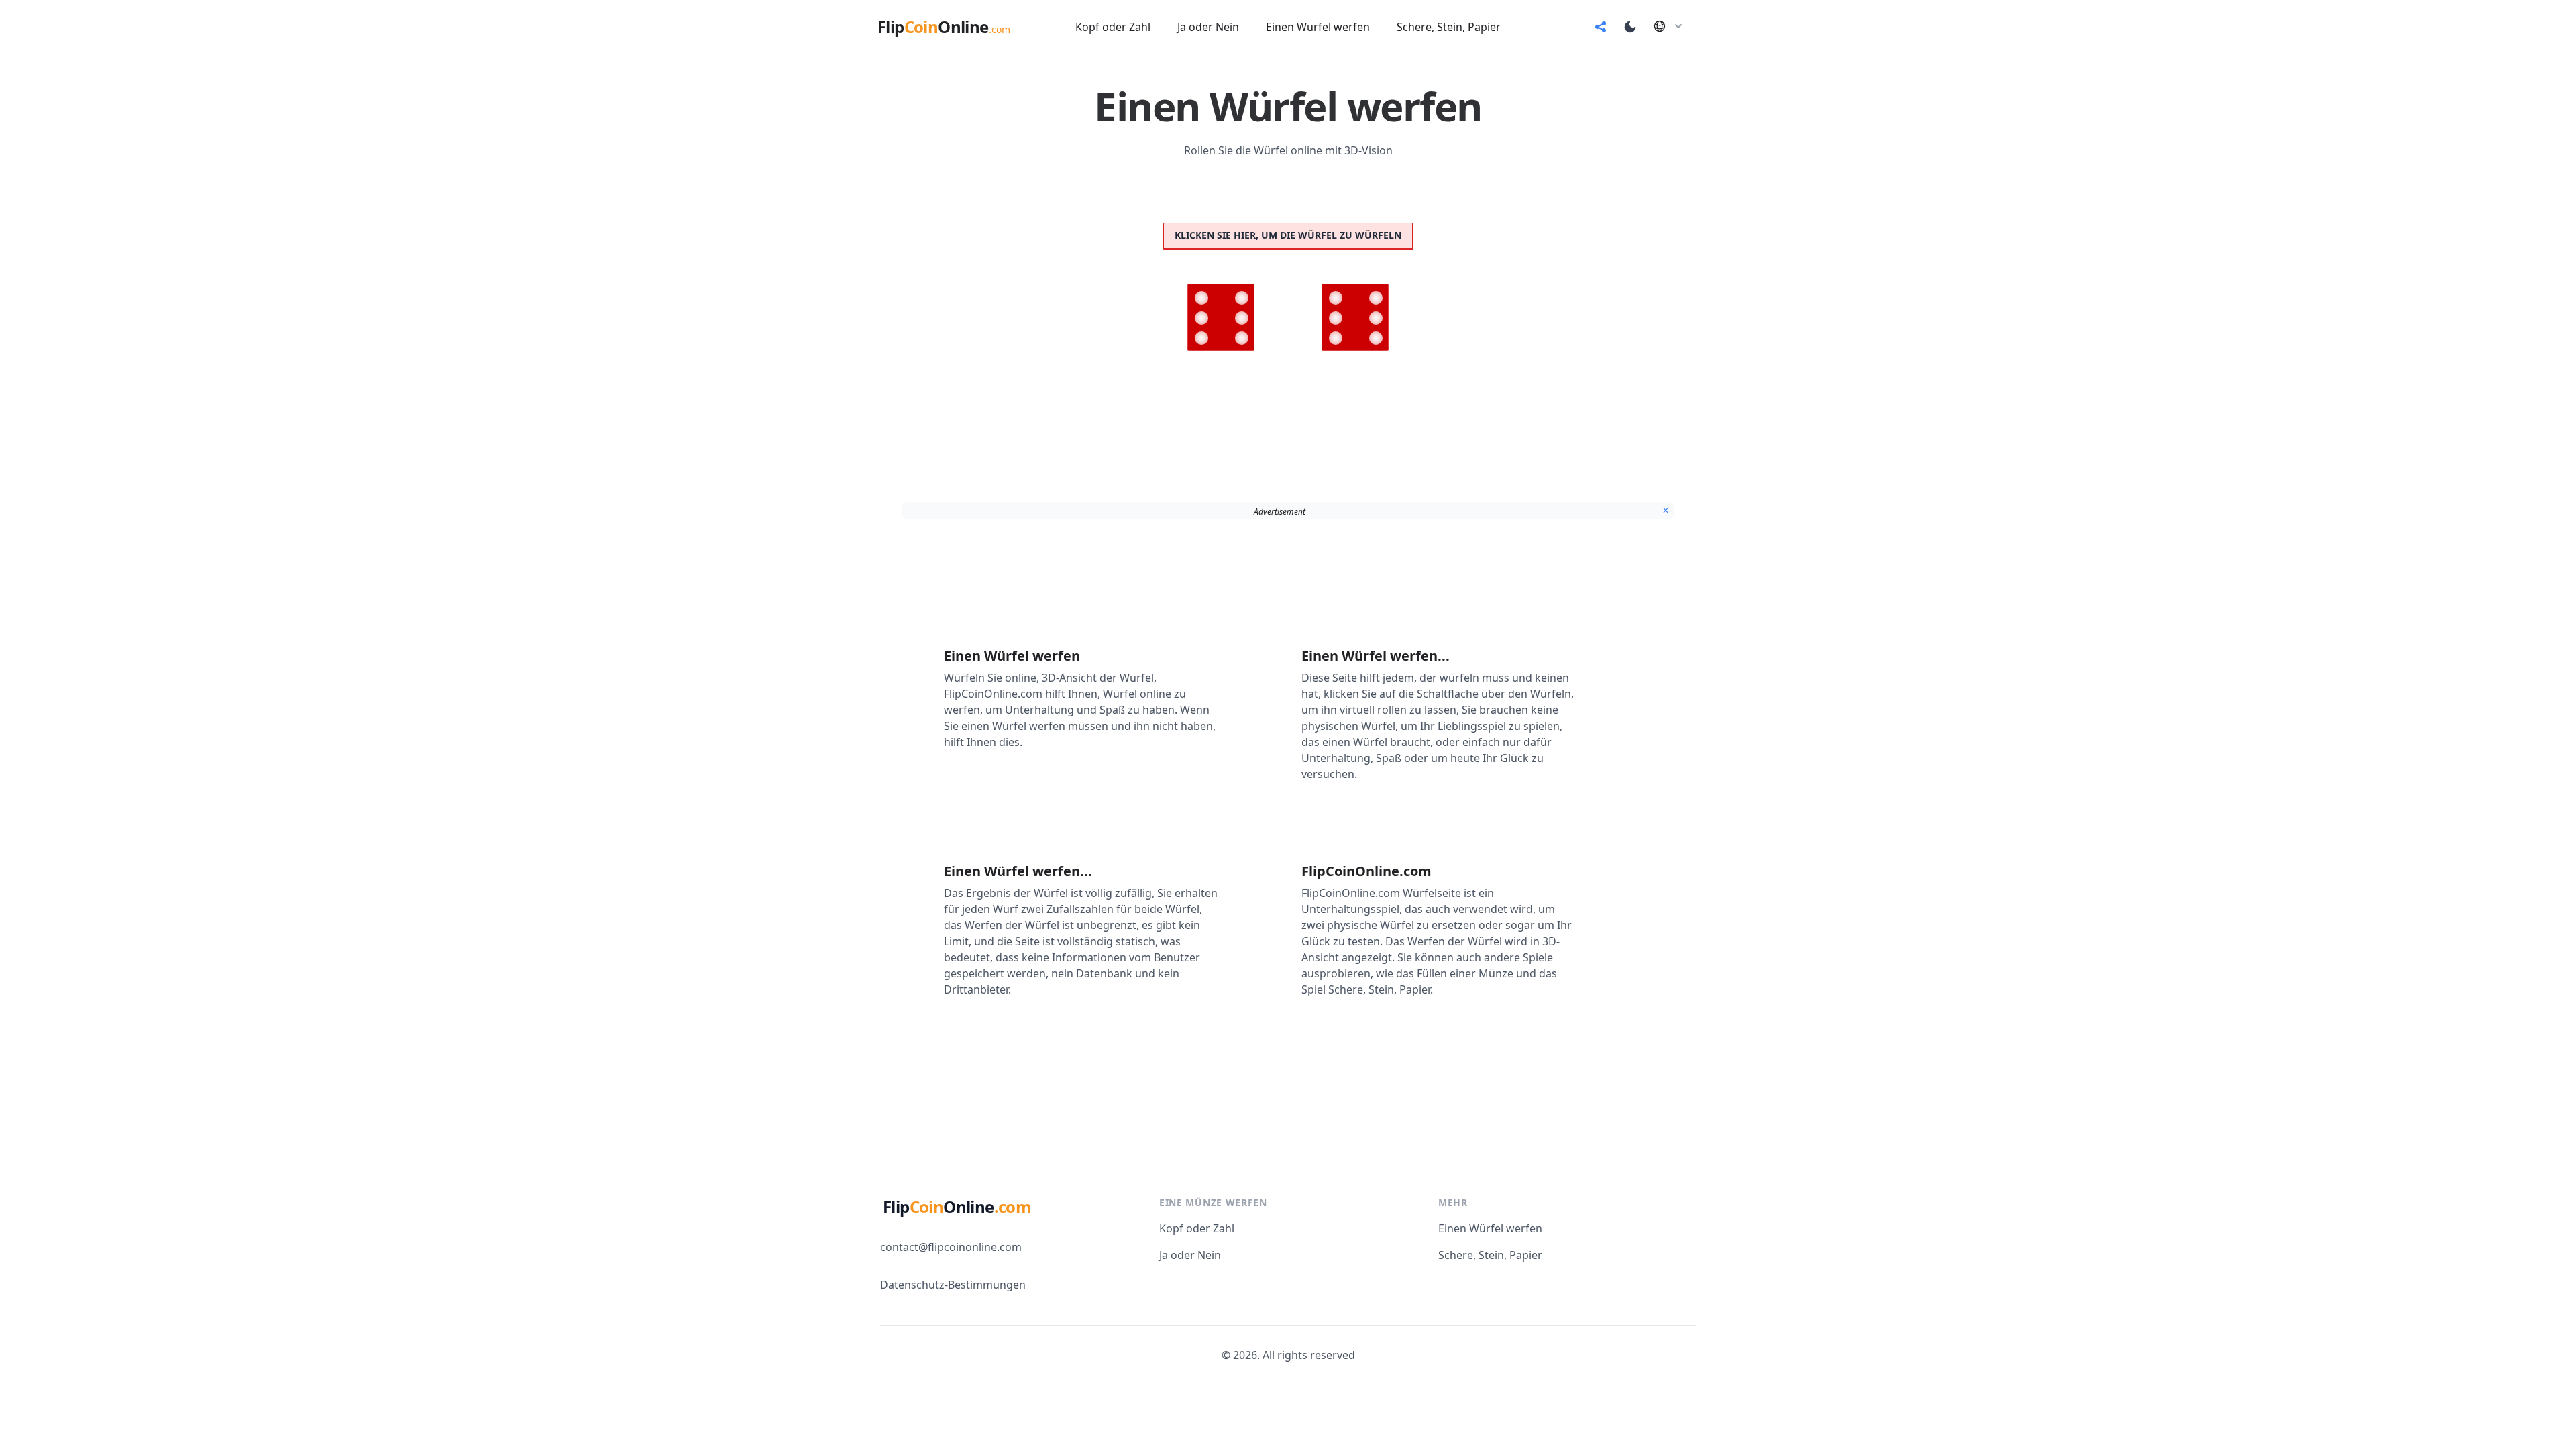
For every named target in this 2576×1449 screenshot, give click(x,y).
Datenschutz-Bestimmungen (953, 1285)
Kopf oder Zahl (1197, 1228)
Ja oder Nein (1190, 1255)
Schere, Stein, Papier (1490, 1255)
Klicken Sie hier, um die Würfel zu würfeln (1288, 235)
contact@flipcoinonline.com (951, 1247)
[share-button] (1601, 27)
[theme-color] (1630, 27)
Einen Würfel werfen (1490, 1228)
